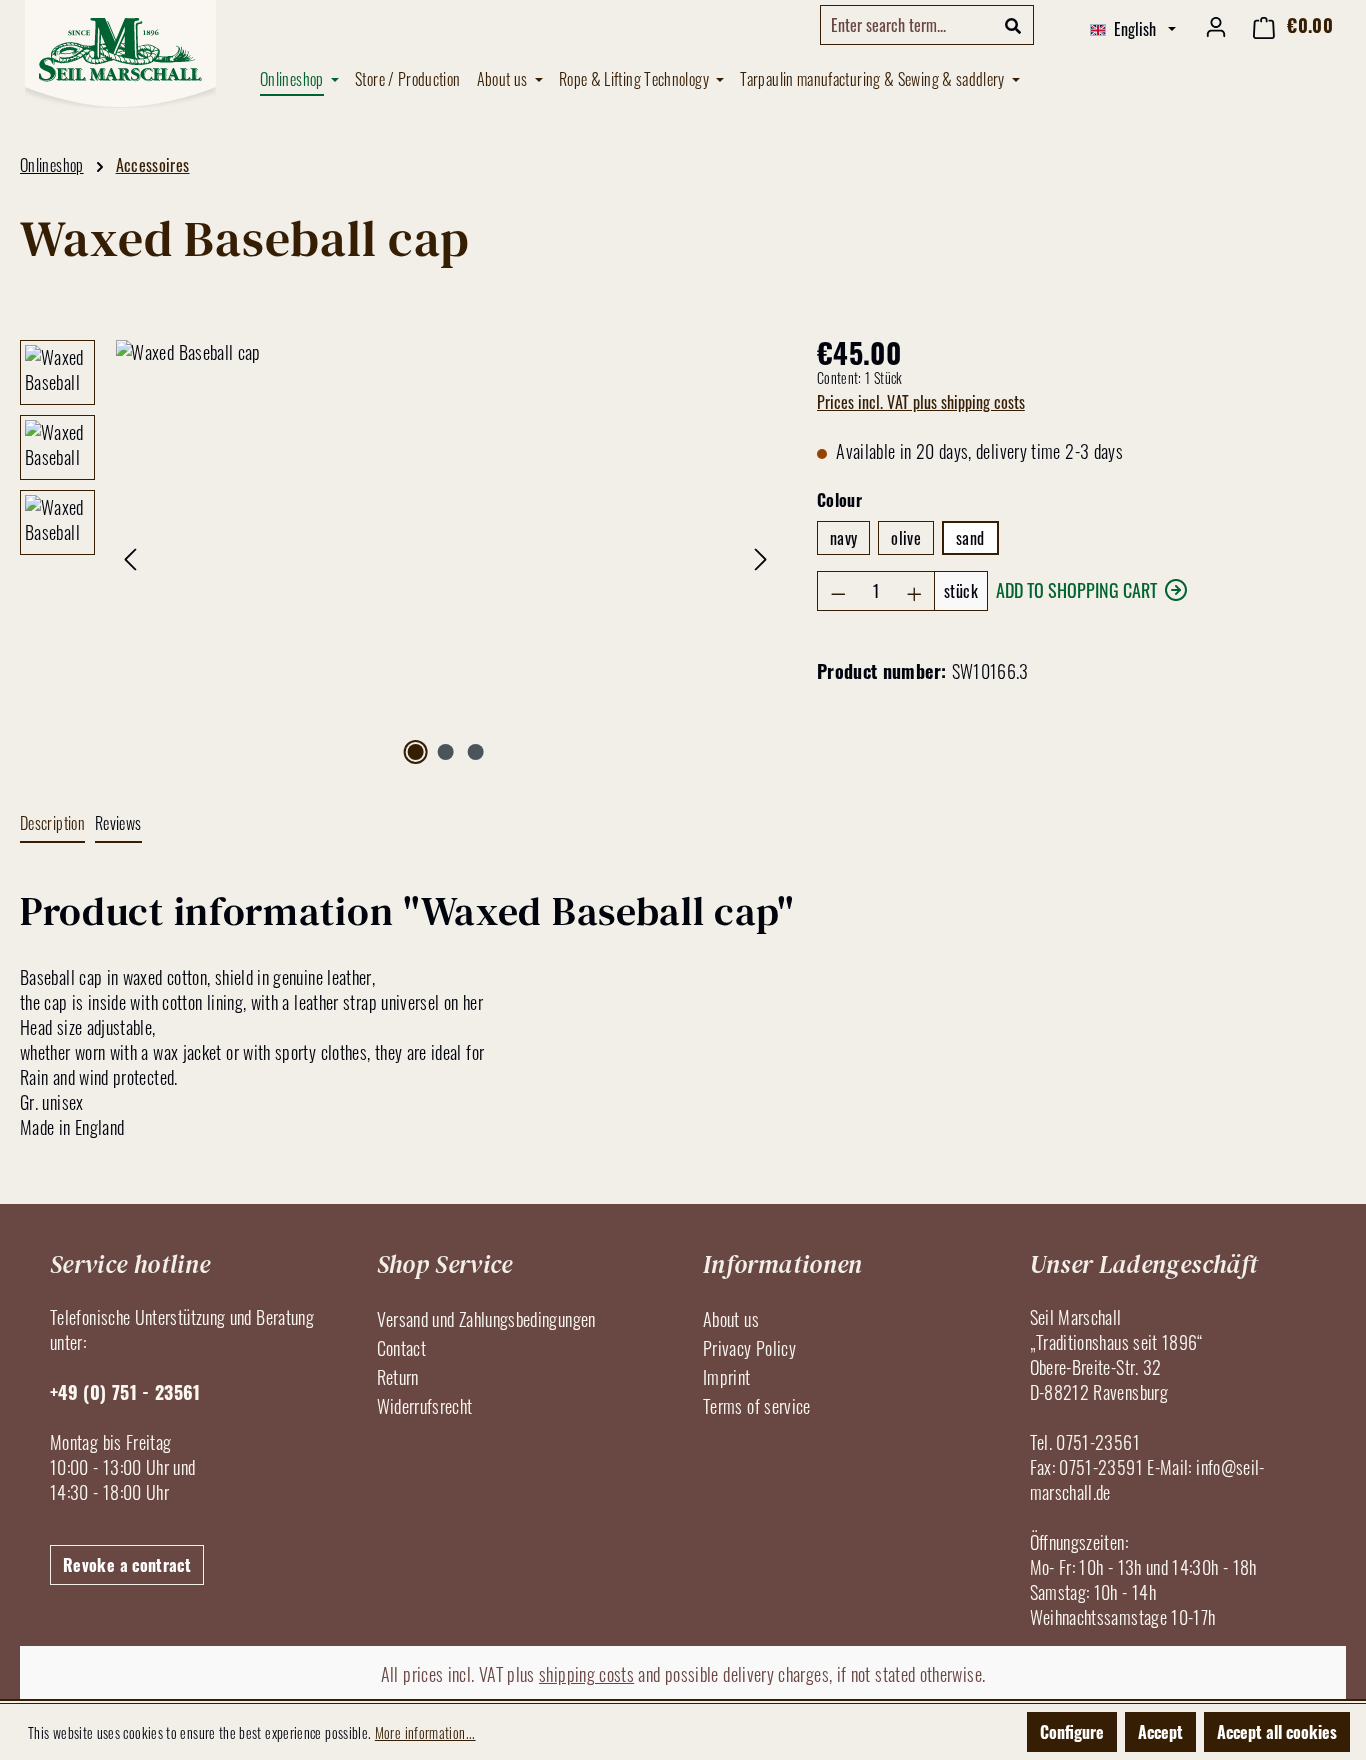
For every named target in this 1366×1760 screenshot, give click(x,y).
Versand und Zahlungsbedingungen (486, 1319)
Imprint (727, 1377)
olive (906, 538)
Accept (1160, 1732)
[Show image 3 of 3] (476, 752)
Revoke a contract (127, 1565)
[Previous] (130, 555)
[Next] (761, 555)
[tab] (52, 824)
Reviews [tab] (118, 823)
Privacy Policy (749, 1348)
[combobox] (907, 25)
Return (398, 1377)
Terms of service (757, 1406)
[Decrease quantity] (838, 591)
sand (970, 538)
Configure (1072, 1732)
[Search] (1013, 25)
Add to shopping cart (1076, 590)
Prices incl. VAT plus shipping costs (921, 402)
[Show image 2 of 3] (446, 752)
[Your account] (1216, 25)
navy (843, 538)
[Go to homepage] (120, 54)
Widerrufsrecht (425, 1406)
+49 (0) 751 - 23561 (125, 1392)
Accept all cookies (1277, 1732)
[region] (398, 555)
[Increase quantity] (915, 591)
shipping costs (586, 1674)
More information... (425, 1732)
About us (731, 1319)
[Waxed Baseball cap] (445, 555)
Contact (402, 1348)
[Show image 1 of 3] (415, 752)
